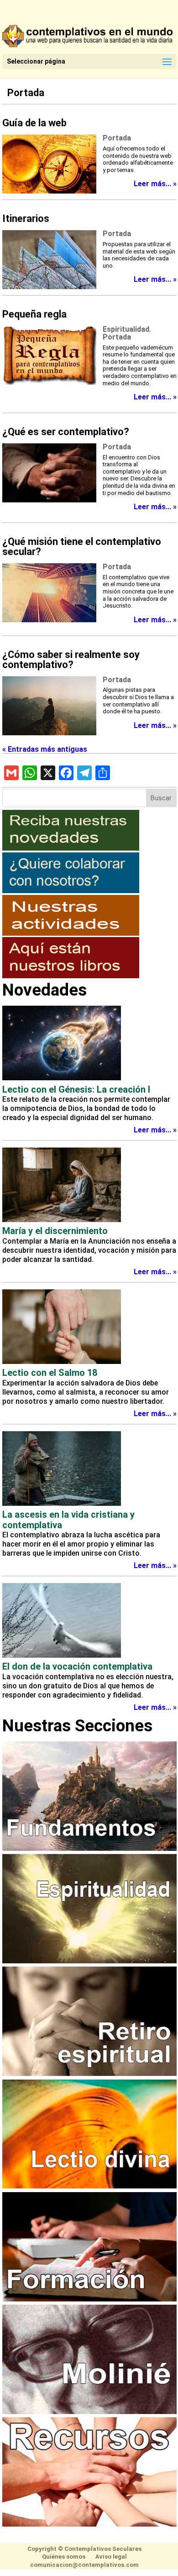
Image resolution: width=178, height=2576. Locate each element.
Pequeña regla (34, 314)
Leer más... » (155, 184)
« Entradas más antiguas (45, 749)
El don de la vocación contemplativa (77, 1666)
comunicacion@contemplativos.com (84, 2565)
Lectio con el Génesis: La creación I (76, 1089)
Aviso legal (111, 2557)
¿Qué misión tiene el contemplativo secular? (82, 547)
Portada (26, 93)
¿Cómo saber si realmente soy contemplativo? (71, 660)
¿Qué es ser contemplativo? (66, 432)
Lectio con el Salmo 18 (50, 1373)
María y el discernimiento (55, 1231)
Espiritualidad (126, 329)
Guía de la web (34, 123)
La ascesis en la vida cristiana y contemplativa (68, 1520)
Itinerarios (26, 218)
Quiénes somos (64, 2557)
